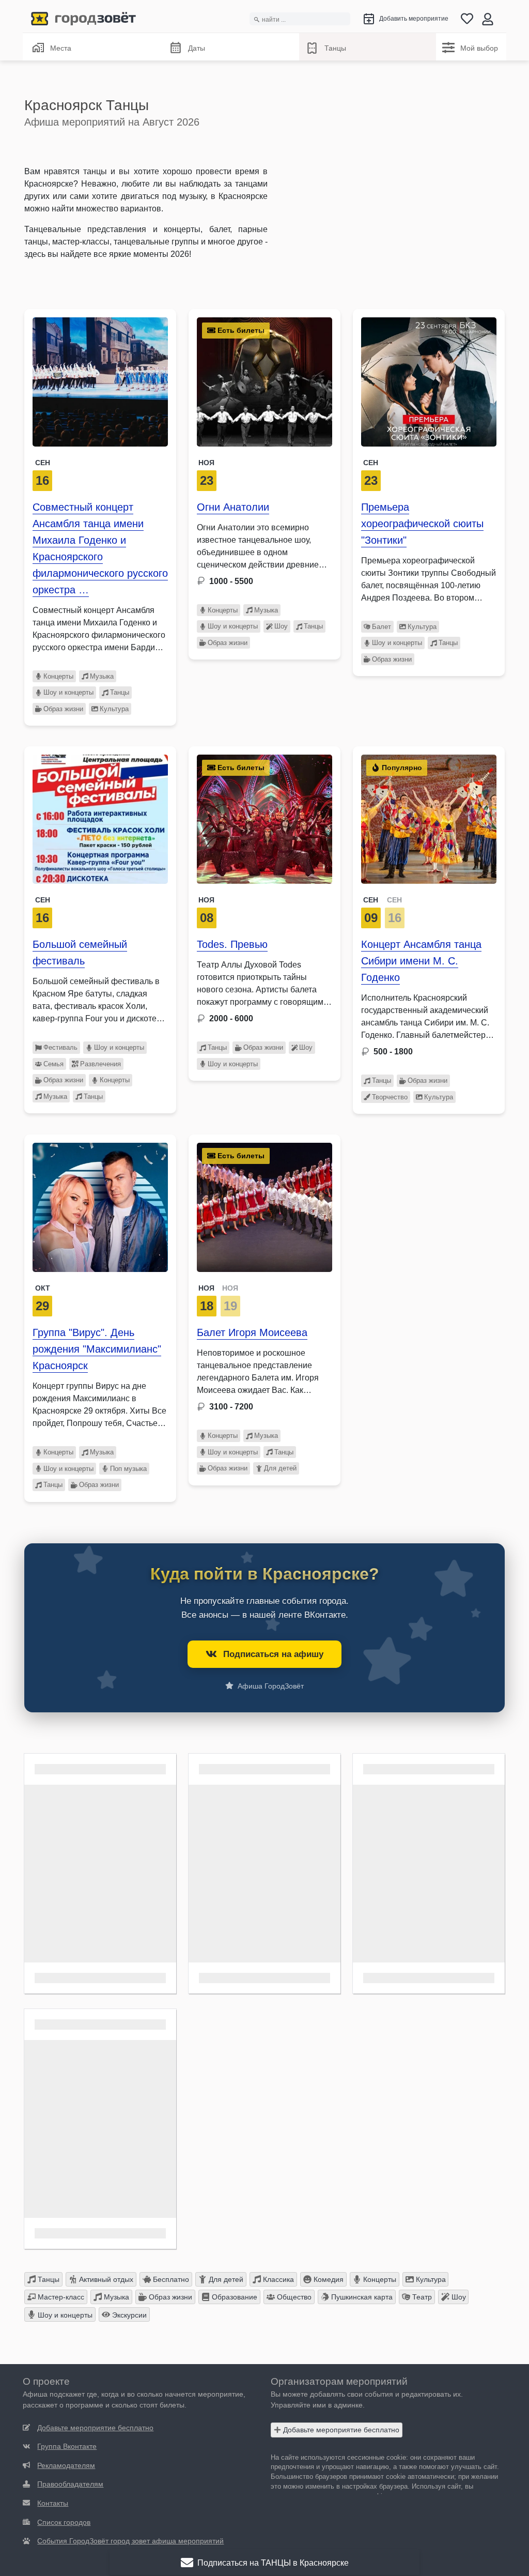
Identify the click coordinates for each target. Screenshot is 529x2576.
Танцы (335, 48)
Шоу (281, 626)
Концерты (58, 676)
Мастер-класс (60, 2297)
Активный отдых (105, 2279)
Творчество (390, 1097)
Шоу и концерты (68, 692)
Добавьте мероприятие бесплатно (340, 2430)
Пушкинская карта (361, 2297)
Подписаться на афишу (273, 1654)
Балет (382, 627)
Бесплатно (170, 2279)
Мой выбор (479, 48)
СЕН (371, 900)
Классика (277, 2279)
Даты (197, 48)
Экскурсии (128, 2315)
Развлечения (100, 1064)
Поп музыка (128, 1469)
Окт (43, 1288)
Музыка (102, 676)
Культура (114, 709)
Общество (293, 2297)
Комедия (328, 2279)
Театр (421, 2297)
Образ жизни (63, 709)
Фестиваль (60, 1047)
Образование (234, 2297)
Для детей (280, 1468)
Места (61, 48)
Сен (43, 463)
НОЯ (206, 1288)
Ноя (206, 463)
